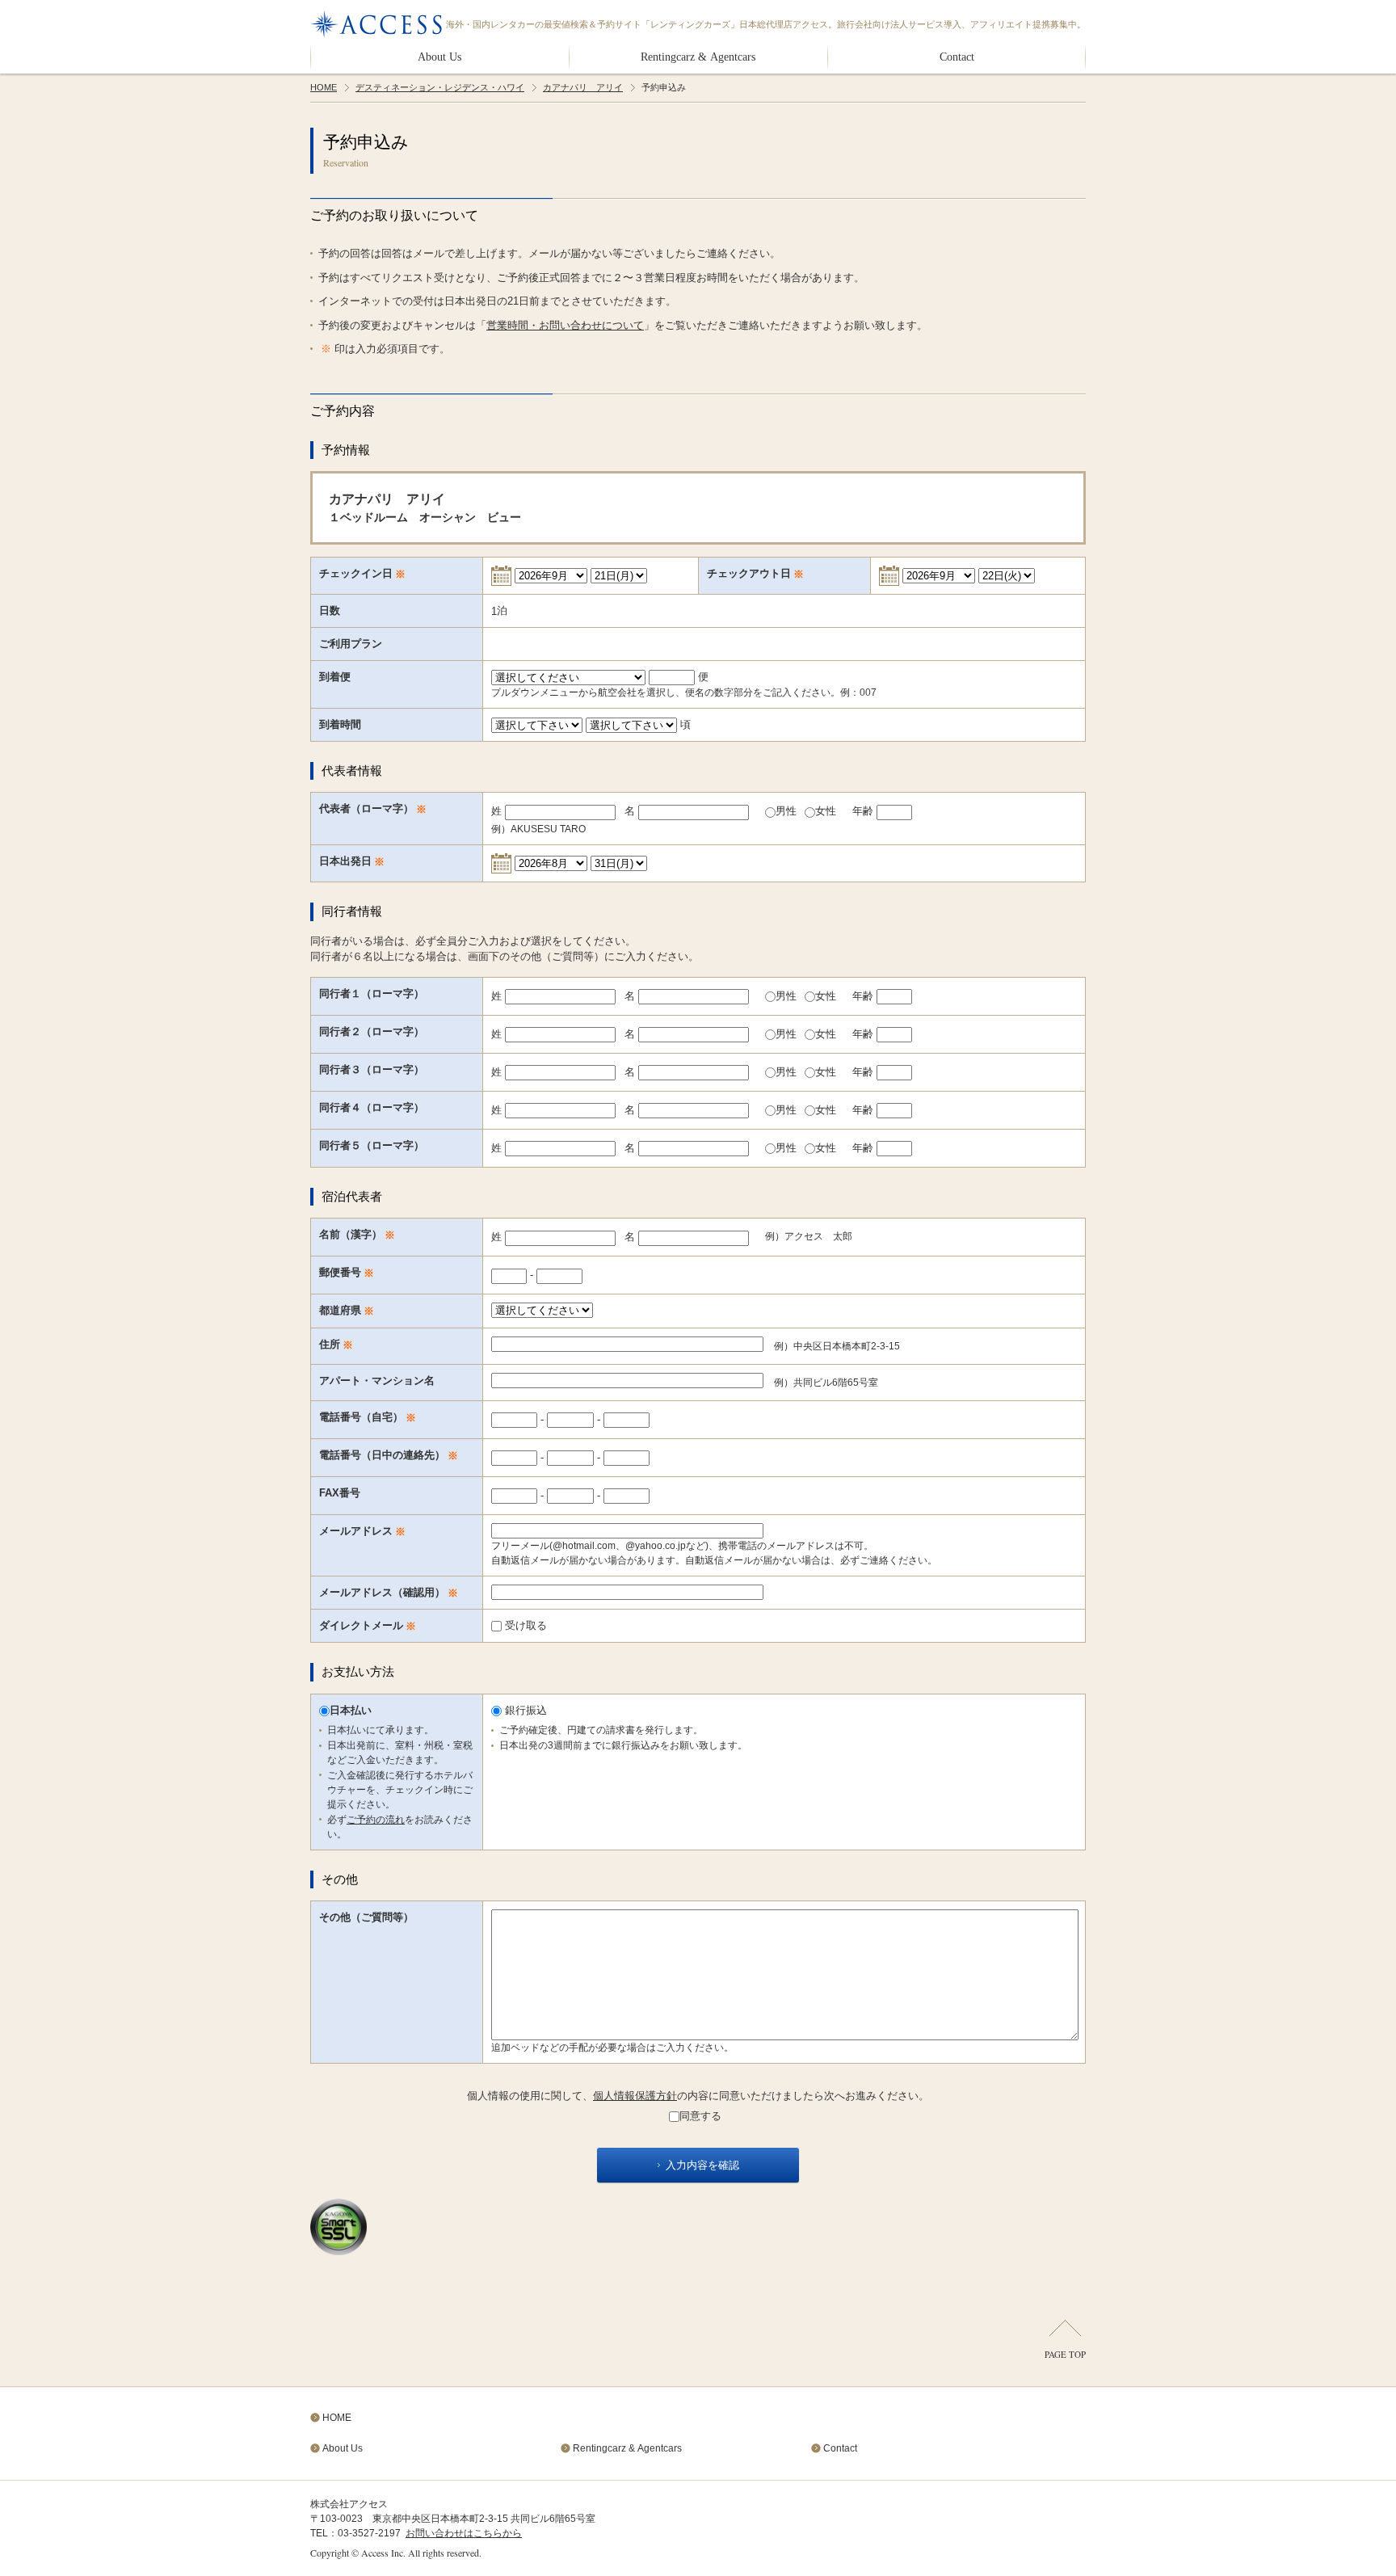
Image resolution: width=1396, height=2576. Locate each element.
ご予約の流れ (376, 1820)
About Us (439, 57)
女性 (826, 811)
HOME (324, 87)
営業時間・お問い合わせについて (565, 325)
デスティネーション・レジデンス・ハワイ (440, 87)
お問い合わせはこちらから (464, 2533)
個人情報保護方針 (635, 2096)
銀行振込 (524, 1710)
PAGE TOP (1065, 2354)
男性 (786, 811)
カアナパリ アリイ (583, 87)
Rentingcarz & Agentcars (698, 57)
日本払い (351, 1710)
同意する (700, 2116)
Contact (957, 57)
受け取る (524, 1625)
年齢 (864, 811)
